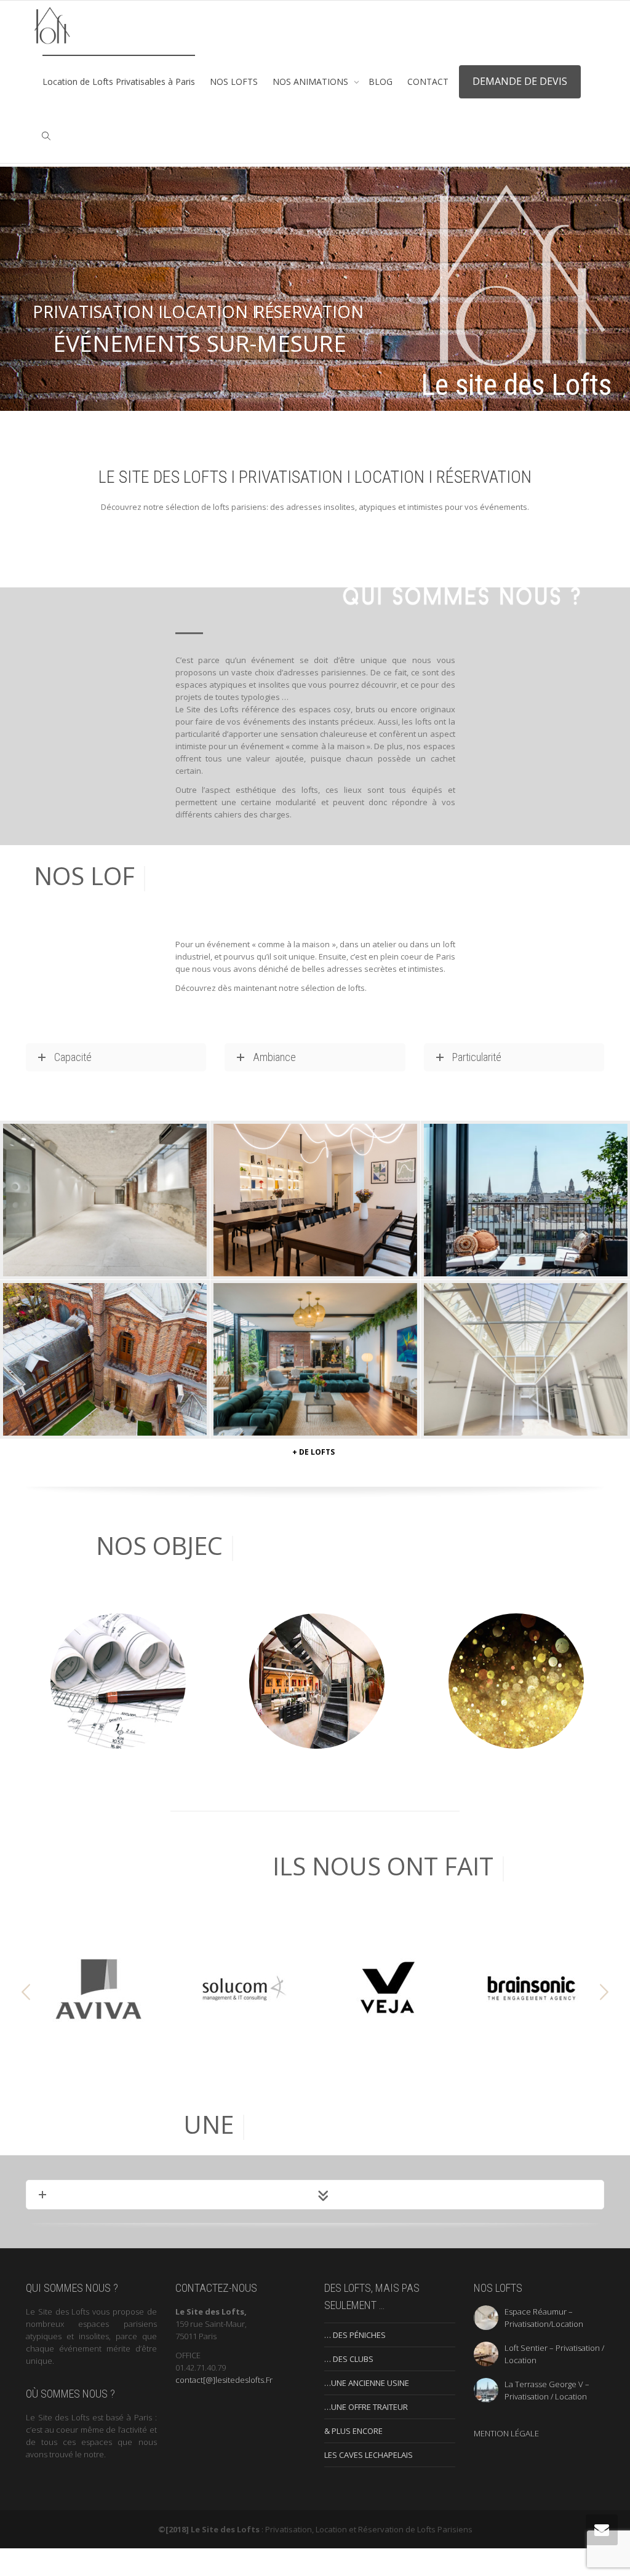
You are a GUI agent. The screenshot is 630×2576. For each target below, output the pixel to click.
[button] (26, 2020)
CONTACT (428, 81)
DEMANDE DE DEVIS (520, 81)
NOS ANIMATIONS (312, 81)
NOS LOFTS (234, 81)
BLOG (381, 81)
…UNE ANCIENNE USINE (367, 2411)
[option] (98, 2017)
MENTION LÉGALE (506, 2461)
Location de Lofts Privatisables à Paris (119, 81)
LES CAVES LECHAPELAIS (369, 2483)
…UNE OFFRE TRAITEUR (366, 2435)
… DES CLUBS (349, 2387)
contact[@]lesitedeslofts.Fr (224, 2407)
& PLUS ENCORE (353, 2459)
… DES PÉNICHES (355, 2363)
